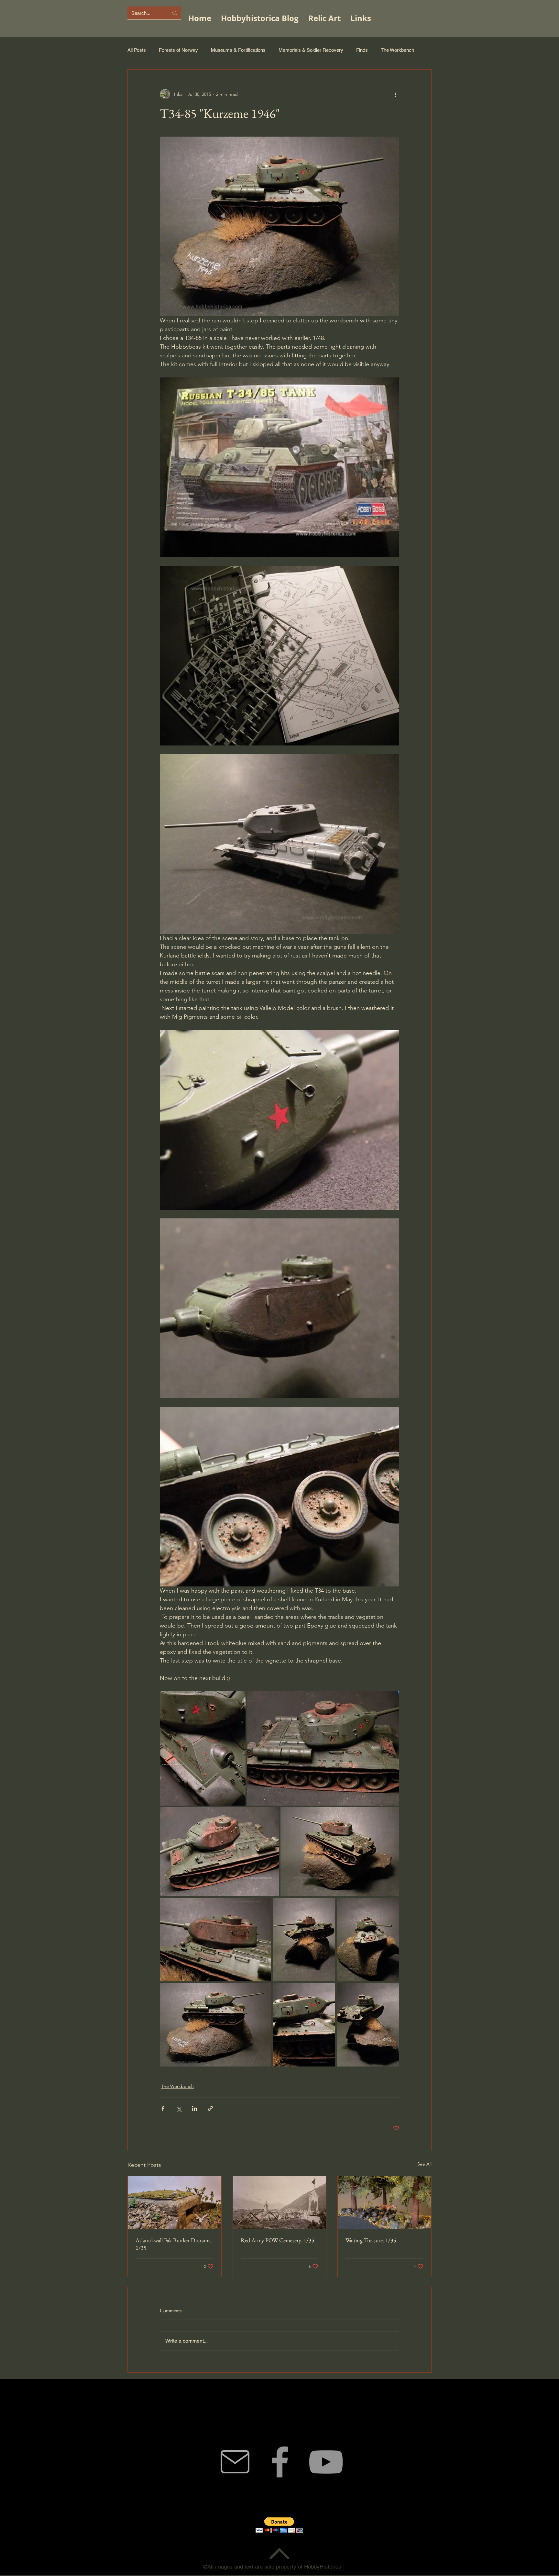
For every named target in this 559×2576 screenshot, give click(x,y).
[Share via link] (210, 2108)
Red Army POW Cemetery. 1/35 (278, 2240)
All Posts (137, 50)
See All (424, 2164)
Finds (362, 50)
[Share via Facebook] (163, 2108)
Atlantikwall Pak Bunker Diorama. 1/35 (174, 2244)
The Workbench (397, 50)
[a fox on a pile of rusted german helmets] (384, 2202)
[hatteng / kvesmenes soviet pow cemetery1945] (280, 2202)
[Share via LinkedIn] (195, 2108)
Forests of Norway (178, 50)
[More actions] (395, 94)
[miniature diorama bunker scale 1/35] (175, 2202)
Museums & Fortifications (238, 50)
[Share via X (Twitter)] (179, 2108)
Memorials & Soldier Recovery (311, 50)
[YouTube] (326, 2462)
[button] (279, 2525)
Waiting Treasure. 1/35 (371, 2240)
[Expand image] (203, 1748)
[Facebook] (280, 2462)
